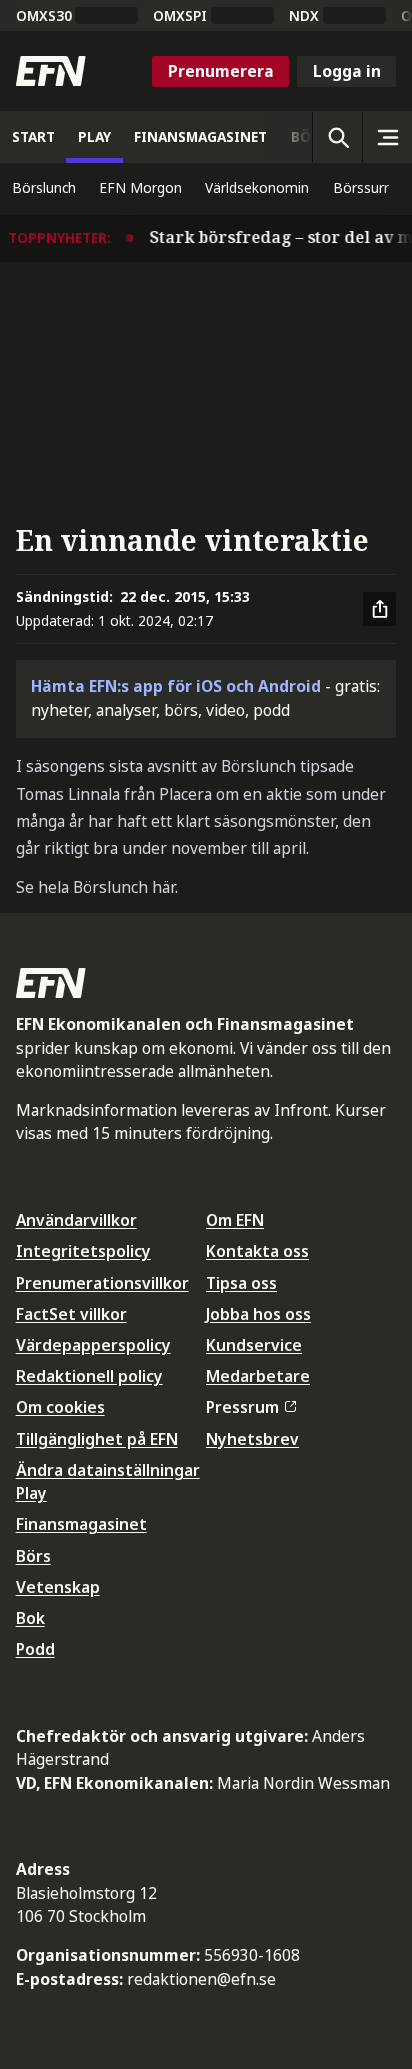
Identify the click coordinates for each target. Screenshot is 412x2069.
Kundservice (254, 1345)
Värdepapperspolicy (93, 1345)
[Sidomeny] (387, 137)
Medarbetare (258, 1376)
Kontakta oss (257, 1251)
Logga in (347, 71)
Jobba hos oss (258, 1314)
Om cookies (60, 1407)
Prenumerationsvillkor (102, 1283)
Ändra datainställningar (108, 1470)
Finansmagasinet (81, 1524)
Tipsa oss (241, 1283)
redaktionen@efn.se (201, 1979)
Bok (30, 1618)
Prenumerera (221, 71)
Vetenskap (58, 1587)
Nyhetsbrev (252, 1439)
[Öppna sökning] (337, 137)
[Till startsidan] (51, 71)
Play (31, 1493)
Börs (33, 1556)
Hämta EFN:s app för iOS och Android (176, 686)
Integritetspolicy (83, 1251)
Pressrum (242, 1407)
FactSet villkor (71, 1314)
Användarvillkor (76, 1220)
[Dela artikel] (380, 609)
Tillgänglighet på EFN (97, 1439)
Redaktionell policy (89, 1376)
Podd (35, 1649)
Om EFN (235, 1220)
